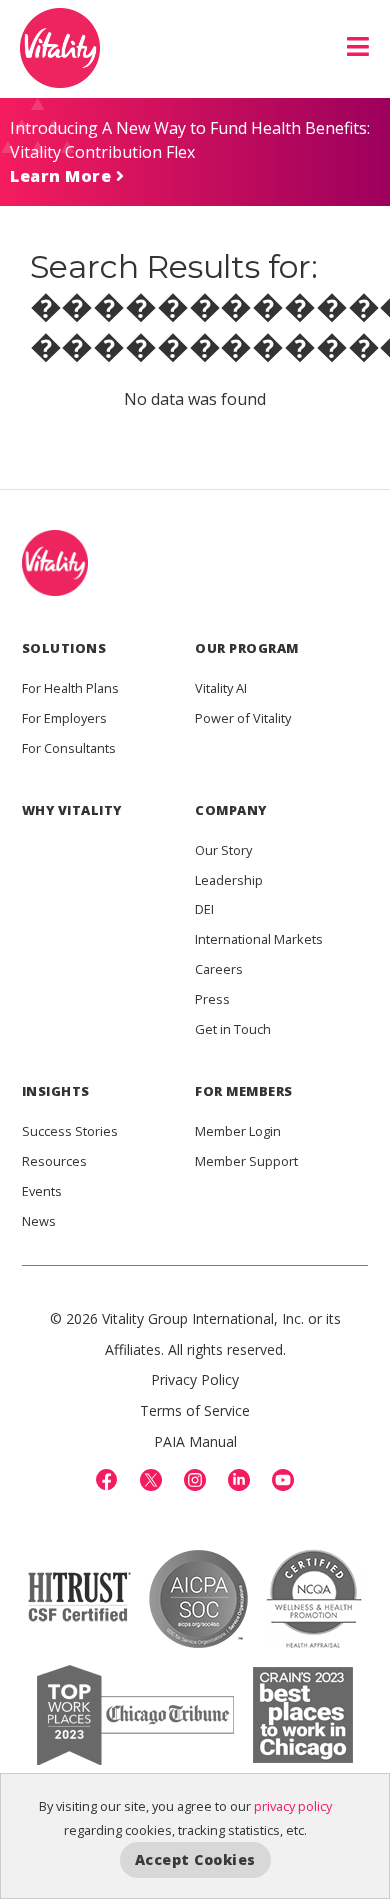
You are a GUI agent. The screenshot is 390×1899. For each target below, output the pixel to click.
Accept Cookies (195, 1859)
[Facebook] (107, 1480)
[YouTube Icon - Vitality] (283, 1480)
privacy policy (293, 1806)
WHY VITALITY (72, 810)
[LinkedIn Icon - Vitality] (239, 1480)
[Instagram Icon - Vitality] (195, 1480)
